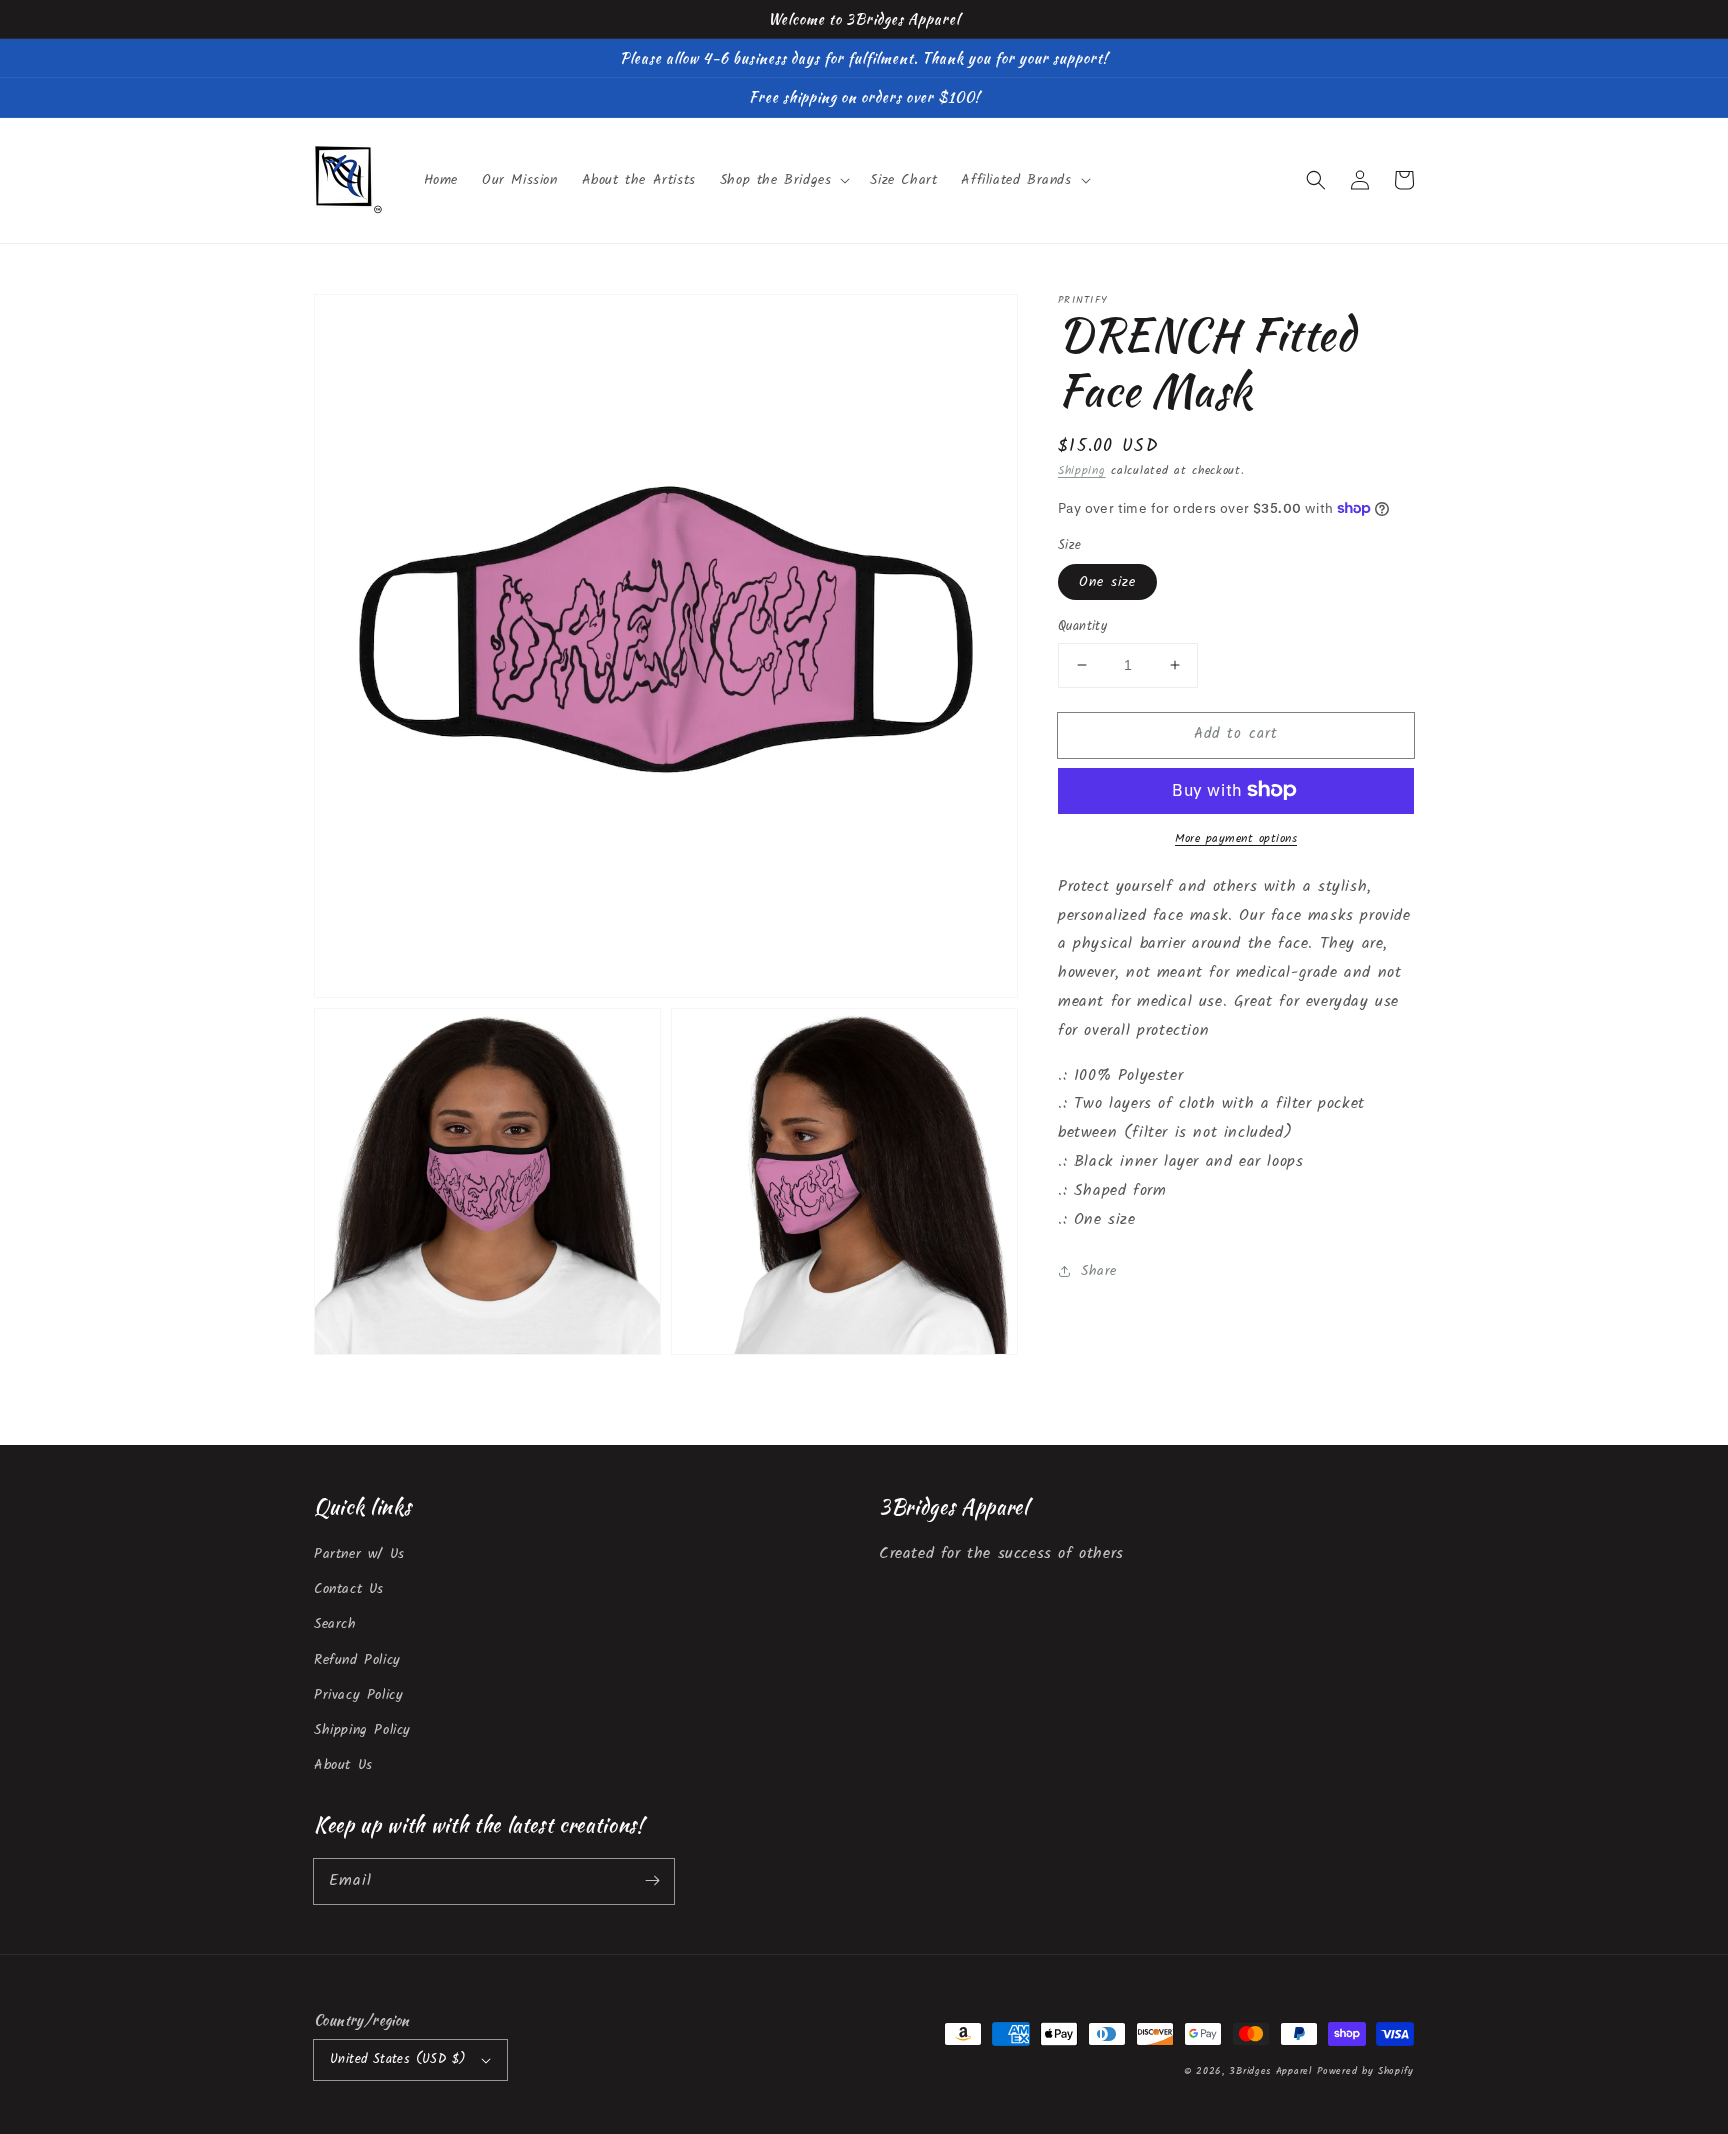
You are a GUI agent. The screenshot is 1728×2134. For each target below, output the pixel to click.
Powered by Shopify (1365, 2071)
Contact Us (349, 1589)
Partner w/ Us (359, 1554)
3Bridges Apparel (1270, 2071)
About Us (343, 1765)
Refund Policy (357, 1660)
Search (335, 1624)
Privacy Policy (358, 1695)
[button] (1316, 180)
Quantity (1082, 627)
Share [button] (1099, 1271)
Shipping (1082, 470)
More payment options (1236, 838)
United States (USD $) (398, 2059)
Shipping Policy (362, 1730)
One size (1107, 582)
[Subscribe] (652, 1881)
